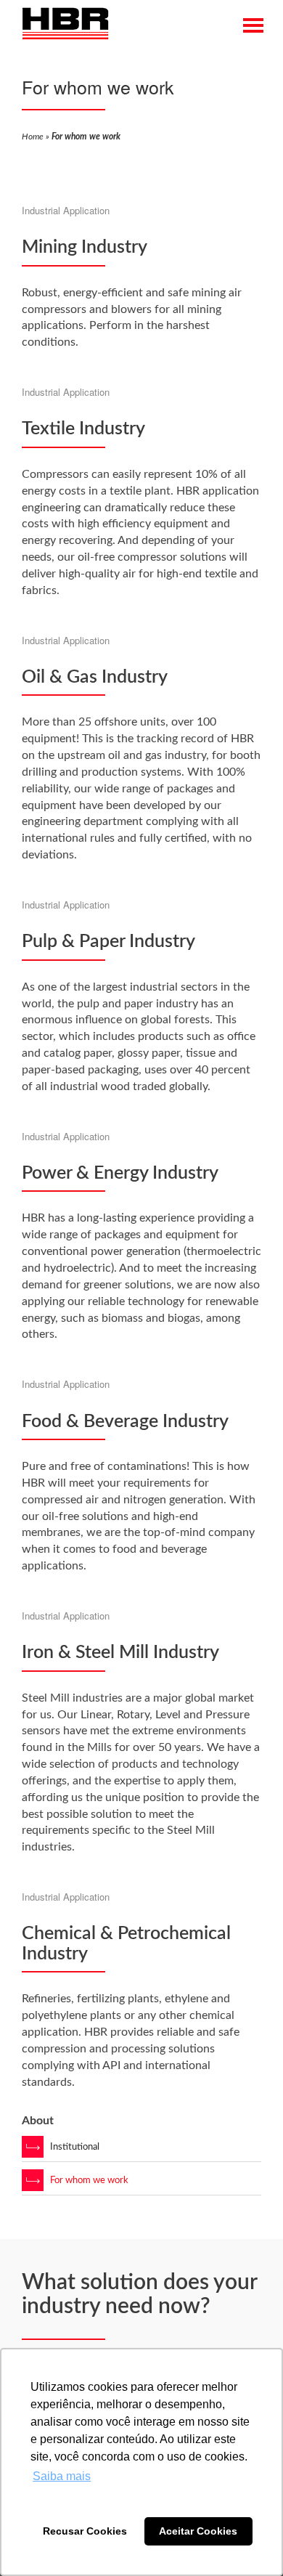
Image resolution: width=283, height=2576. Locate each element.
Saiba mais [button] (62, 2476)
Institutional (75, 2147)
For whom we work (89, 2181)
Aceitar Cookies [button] (198, 2531)
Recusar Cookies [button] (85, 2531)
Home (33, 137)
